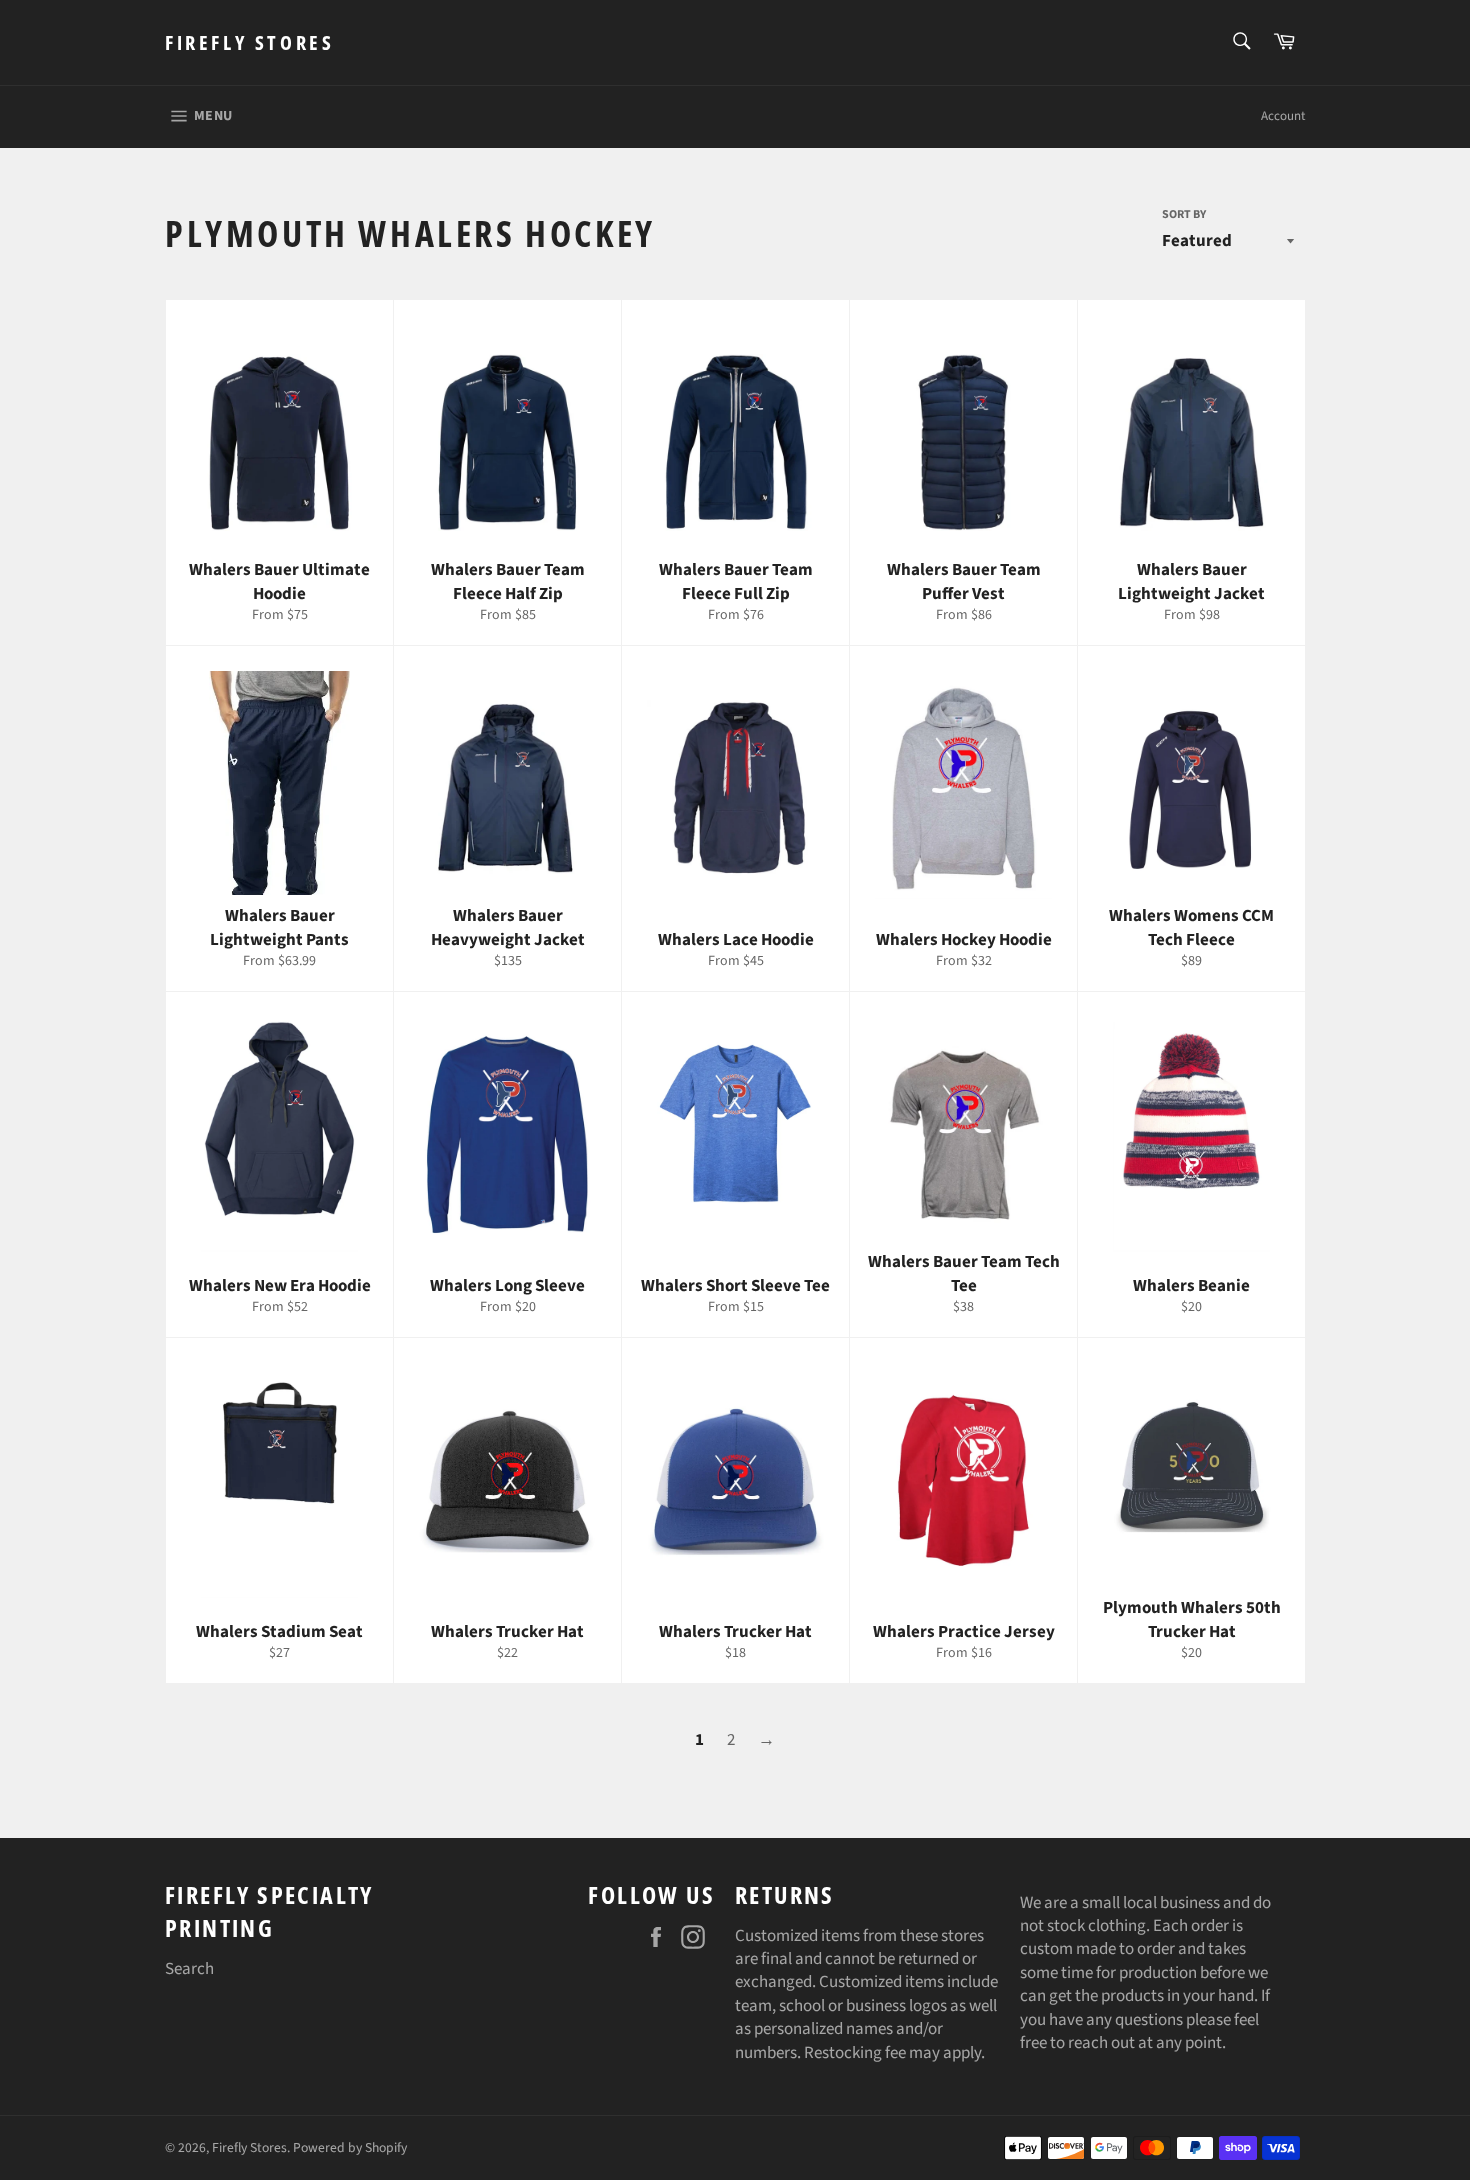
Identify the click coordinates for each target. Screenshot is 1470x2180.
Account (1283, 116)
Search (189, 1969)
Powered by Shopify (350, 2147)
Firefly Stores (249, 42)
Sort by (1184, 215)
